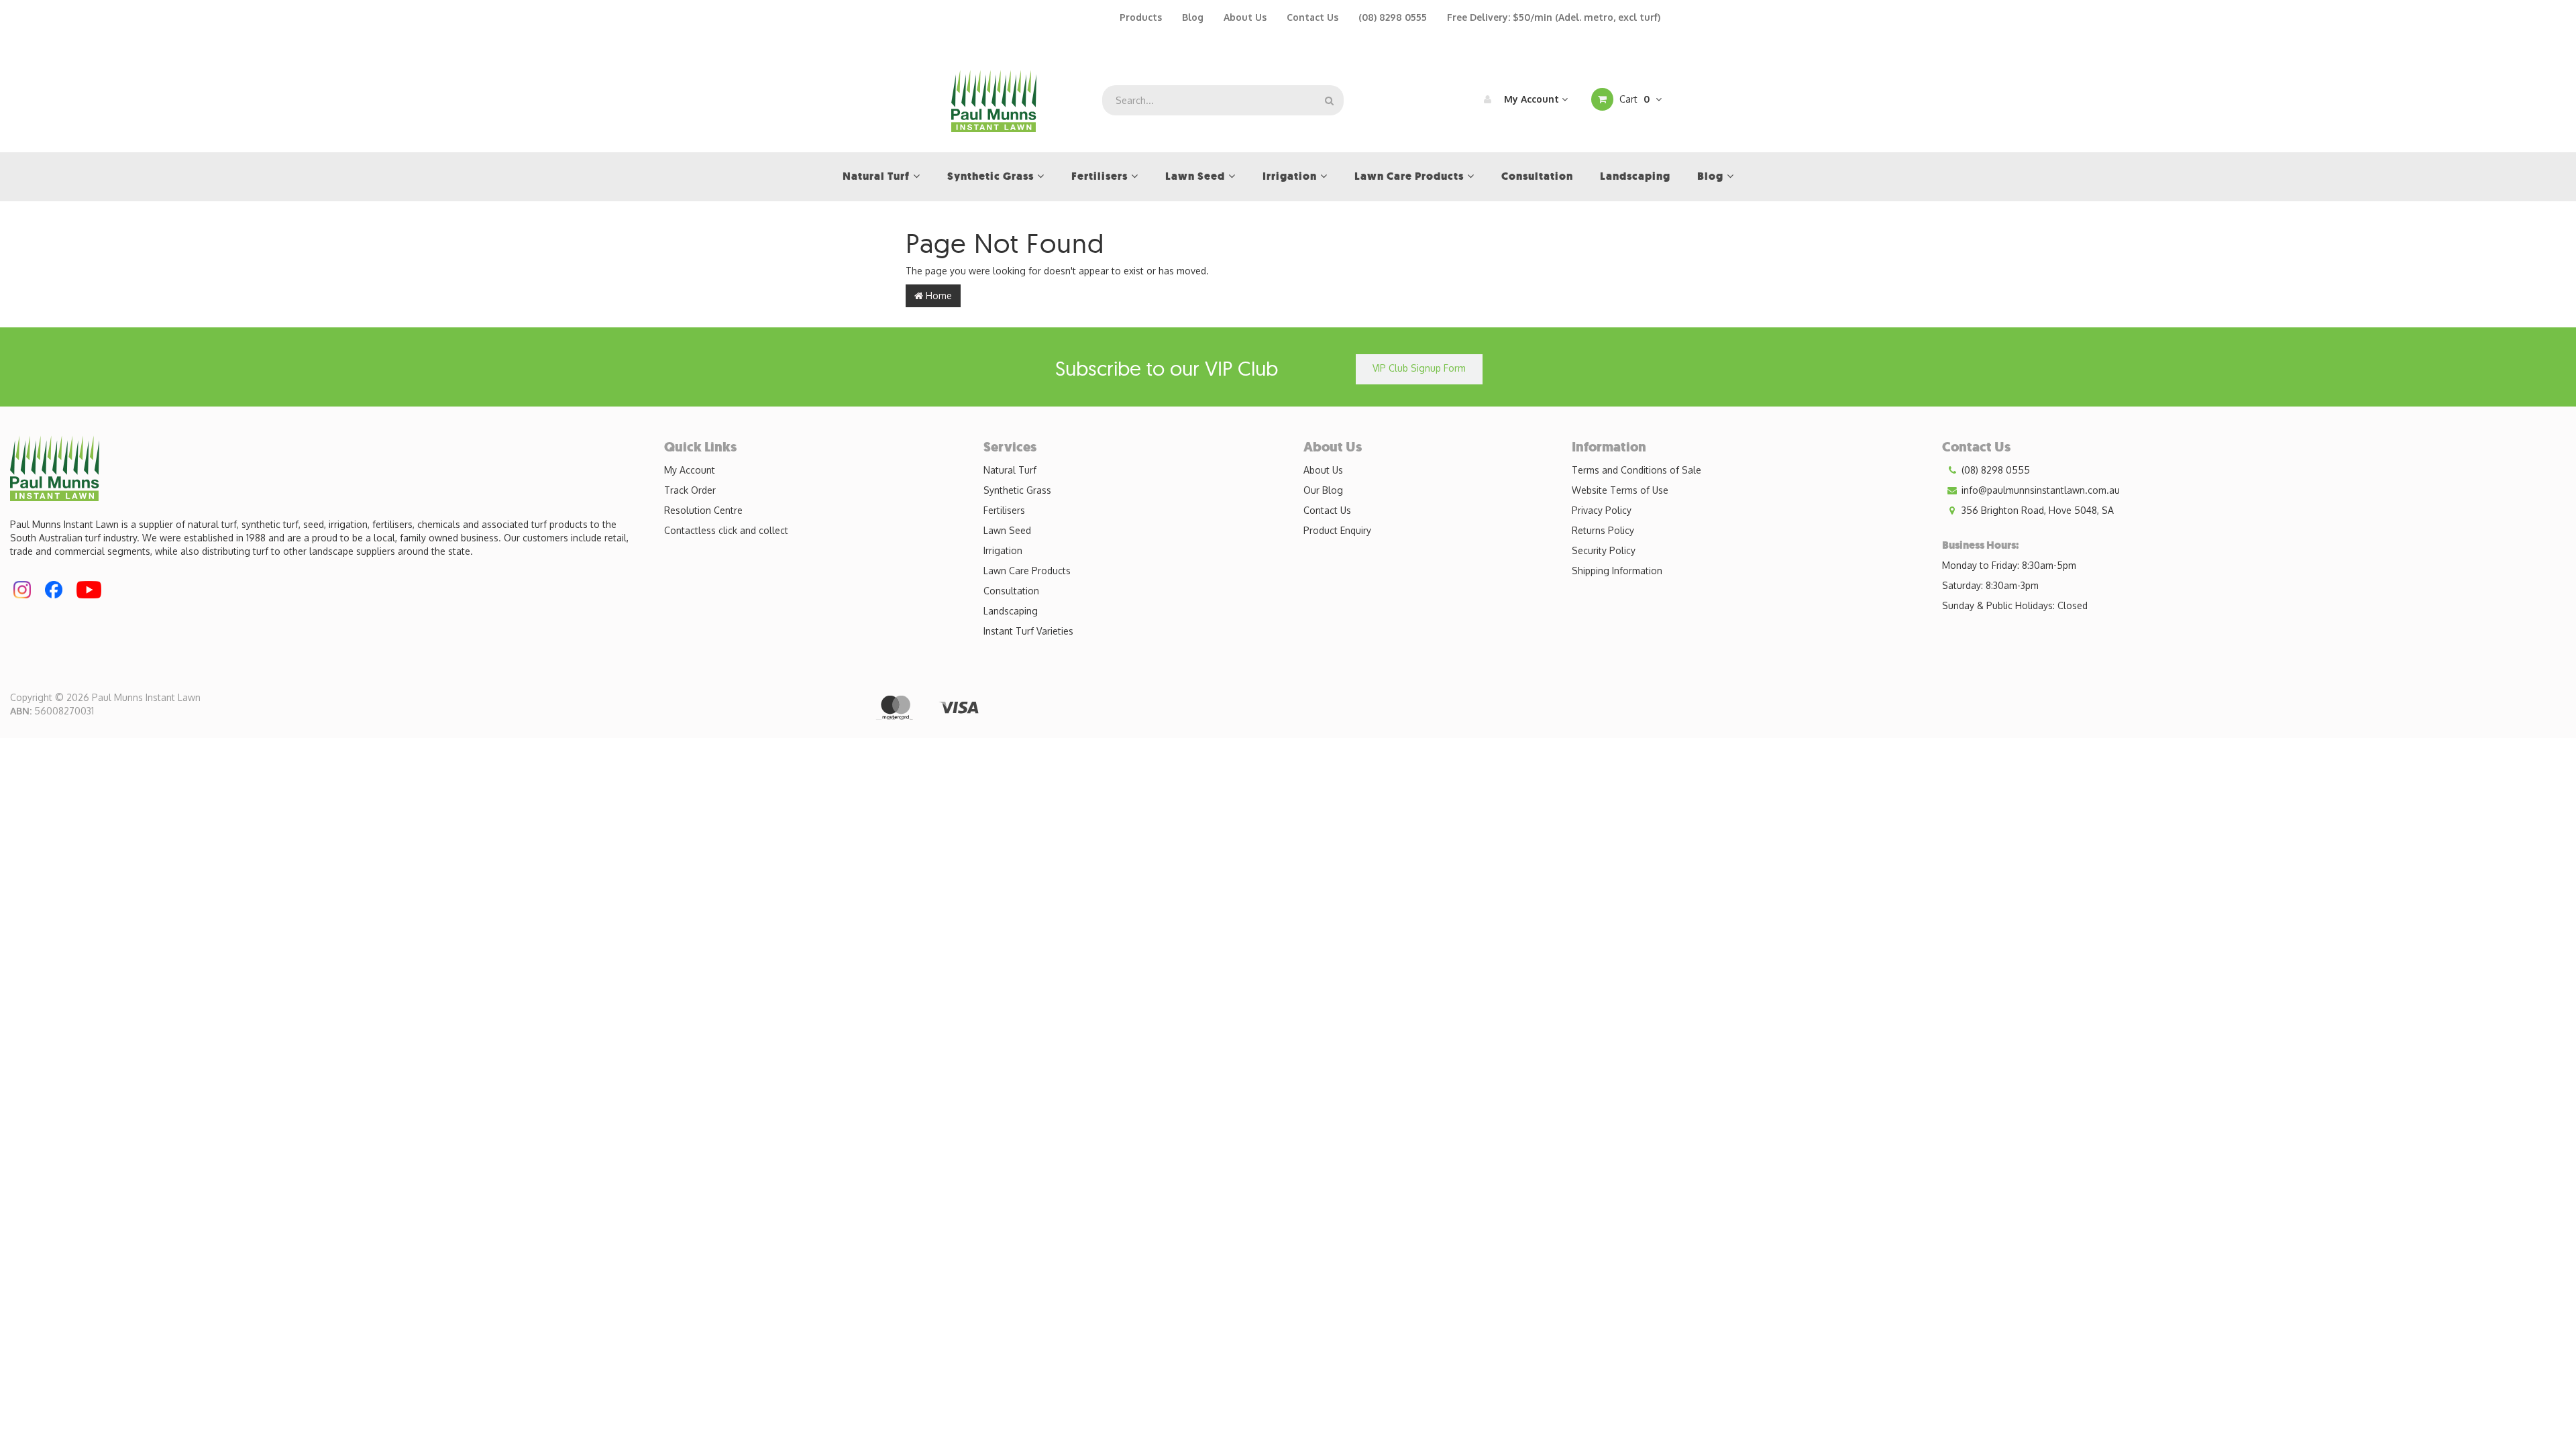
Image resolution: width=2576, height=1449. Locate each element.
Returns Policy (1603, 530)
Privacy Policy (1602, 510)
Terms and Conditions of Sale (1636, 470)
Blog (1193, 17)
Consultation (1011, 591)
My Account (1532, 99)
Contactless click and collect (726, 530)
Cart (1633, 99)
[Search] (1329, 100)
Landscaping (1011, 611)
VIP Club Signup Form (1419, 368)
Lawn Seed (1007, 530)
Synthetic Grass (1017, 490)
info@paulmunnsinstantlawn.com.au (2039, 490)
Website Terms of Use (1620, 490)
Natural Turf (1010, 470)
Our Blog (1323, 490)
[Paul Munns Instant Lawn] (994, 100)
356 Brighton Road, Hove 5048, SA (2036, 510)
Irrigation (1003, 550)
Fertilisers (1004, 510)
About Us (1245, 17)
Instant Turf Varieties (1028, 631)
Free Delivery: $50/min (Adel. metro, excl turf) (1554, 17)
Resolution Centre (703, 510)
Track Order (690, 490)
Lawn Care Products (1027, 571)
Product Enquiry (1337, 530)
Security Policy (1604, 550)
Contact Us (1312, 17)
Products (1141, 17)
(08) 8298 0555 (1393, 17)
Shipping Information (1617, 571)
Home (937, 296)
